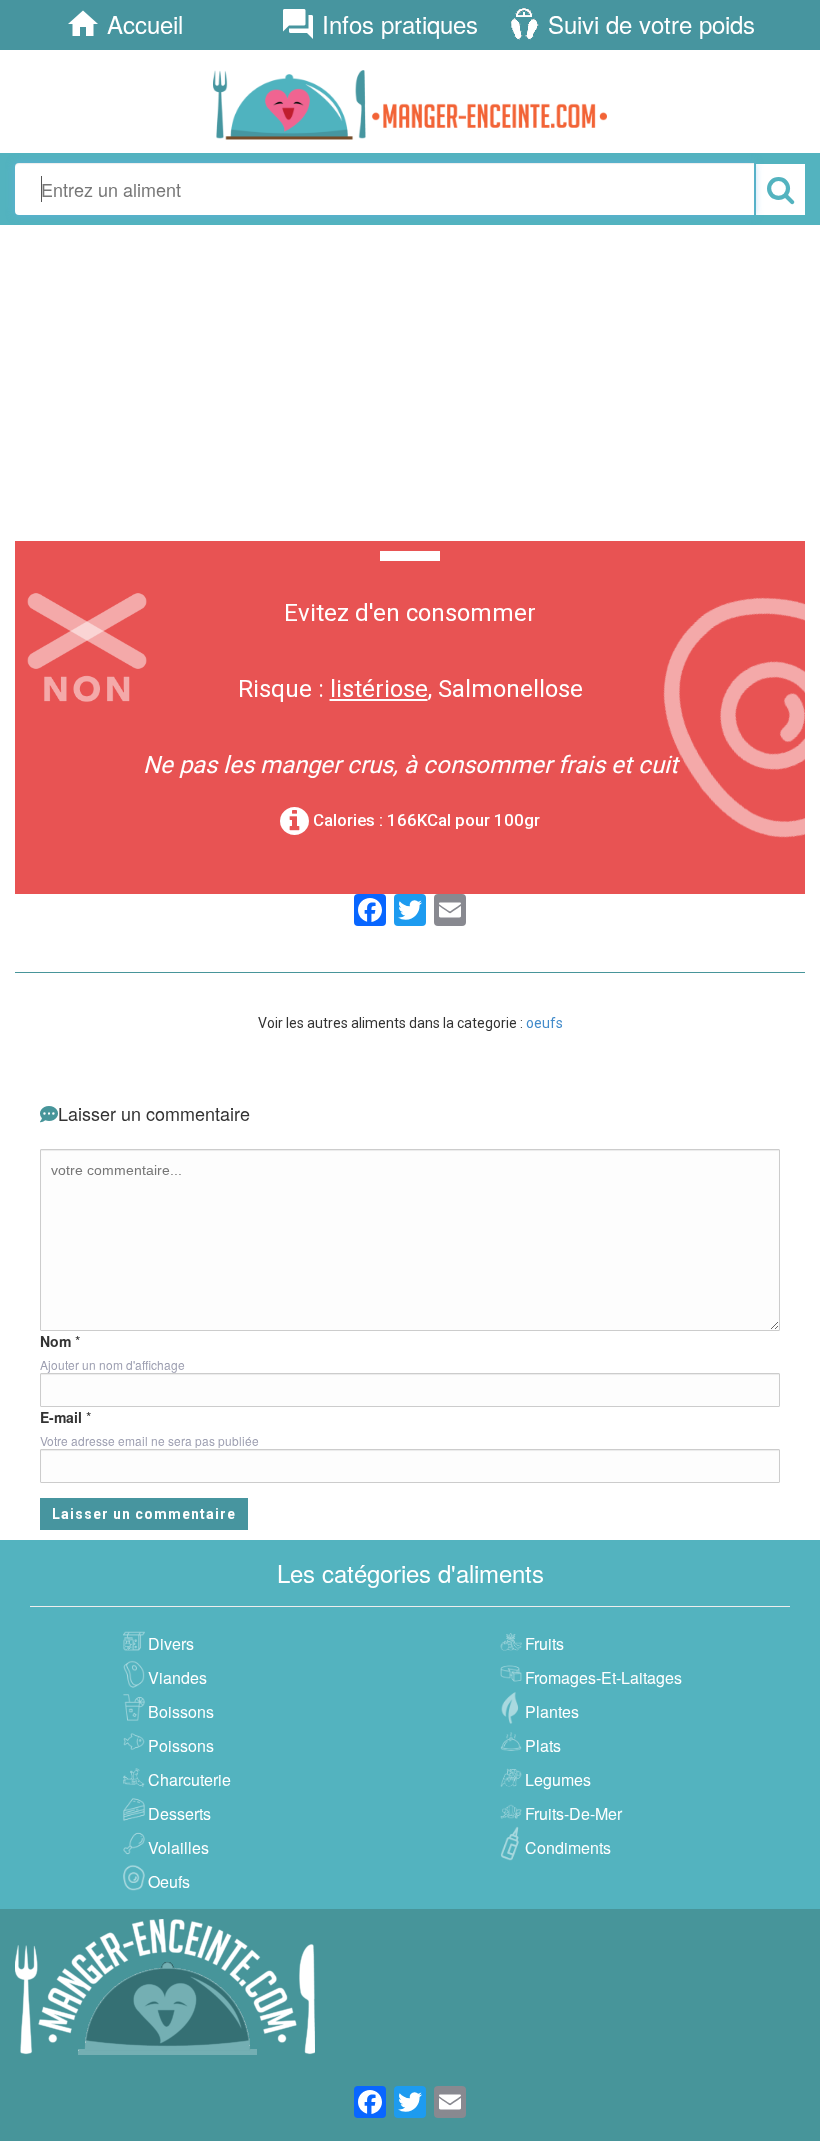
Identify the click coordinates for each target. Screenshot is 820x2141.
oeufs (544, 1023)
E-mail (61, 1417)
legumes (558, 1779)
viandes (177, 1677)
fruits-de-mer (573, 1813)
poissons (181, 1745)
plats (543, 1745)
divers (171, 1643)
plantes (552, 1711)
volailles (178, 1847)
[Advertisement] (410, 380)
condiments (568, 1847)
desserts (179, 1813)
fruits (544, 1643)
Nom (55, 1341)
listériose (379, 689)
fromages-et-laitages (603, 1677)
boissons (181, 1711)
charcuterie (189, 1779)
